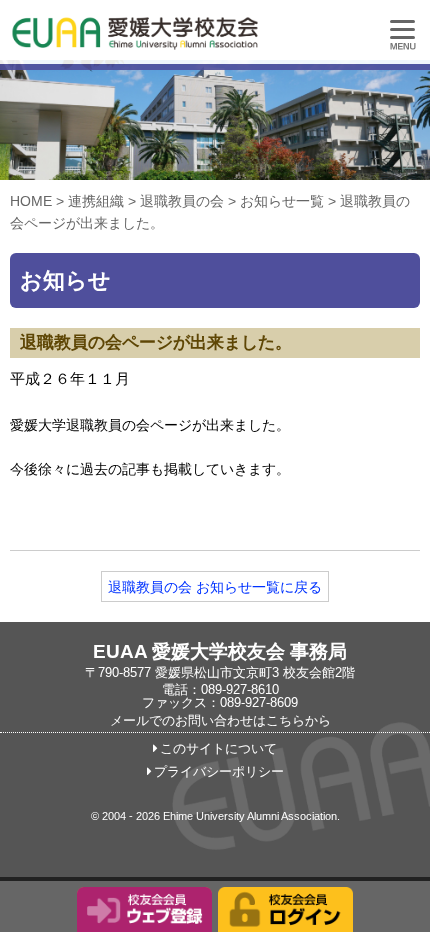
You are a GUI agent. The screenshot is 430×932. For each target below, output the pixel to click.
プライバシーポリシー (219, 772)
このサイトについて (218, 749)
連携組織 (96, 201)
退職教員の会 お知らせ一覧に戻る (215, 587)
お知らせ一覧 (282, 201)
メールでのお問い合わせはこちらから (220, 721)
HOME (31, 201)
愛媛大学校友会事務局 (185, 40)
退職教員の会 (182, 201)
